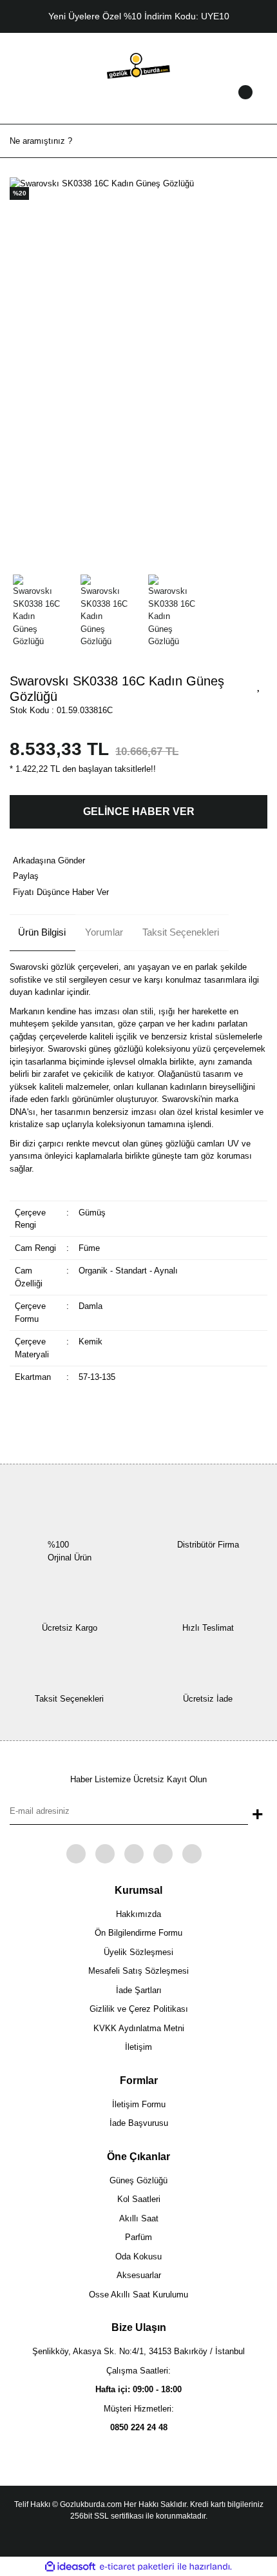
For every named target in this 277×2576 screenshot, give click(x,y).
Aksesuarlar (139, 2275)
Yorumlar (104, 932)
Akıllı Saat (139, 2218)
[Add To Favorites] (259, 685)
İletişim (138, 2047)
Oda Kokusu (138, 2256)
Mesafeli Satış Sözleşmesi (138, 1971)
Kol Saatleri (139, 2199)
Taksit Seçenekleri (181, 932)
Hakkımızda (138, 1914)
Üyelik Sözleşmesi (138, 1952)
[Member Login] (138, 104)
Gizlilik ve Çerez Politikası (139, 2009)
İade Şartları (139, 1990)
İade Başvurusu (139, 2123)
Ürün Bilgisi (42, 932)
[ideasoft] (70, 2567)
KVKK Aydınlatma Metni (139, 2028)
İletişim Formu (139, 2104)
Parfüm (138, 2237)
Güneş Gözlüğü (138, 2180)
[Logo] (138, 65)
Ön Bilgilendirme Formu (138, 1933)
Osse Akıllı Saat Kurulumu (138, 2295)
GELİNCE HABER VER (139, 811)
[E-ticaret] (137, 2567)
